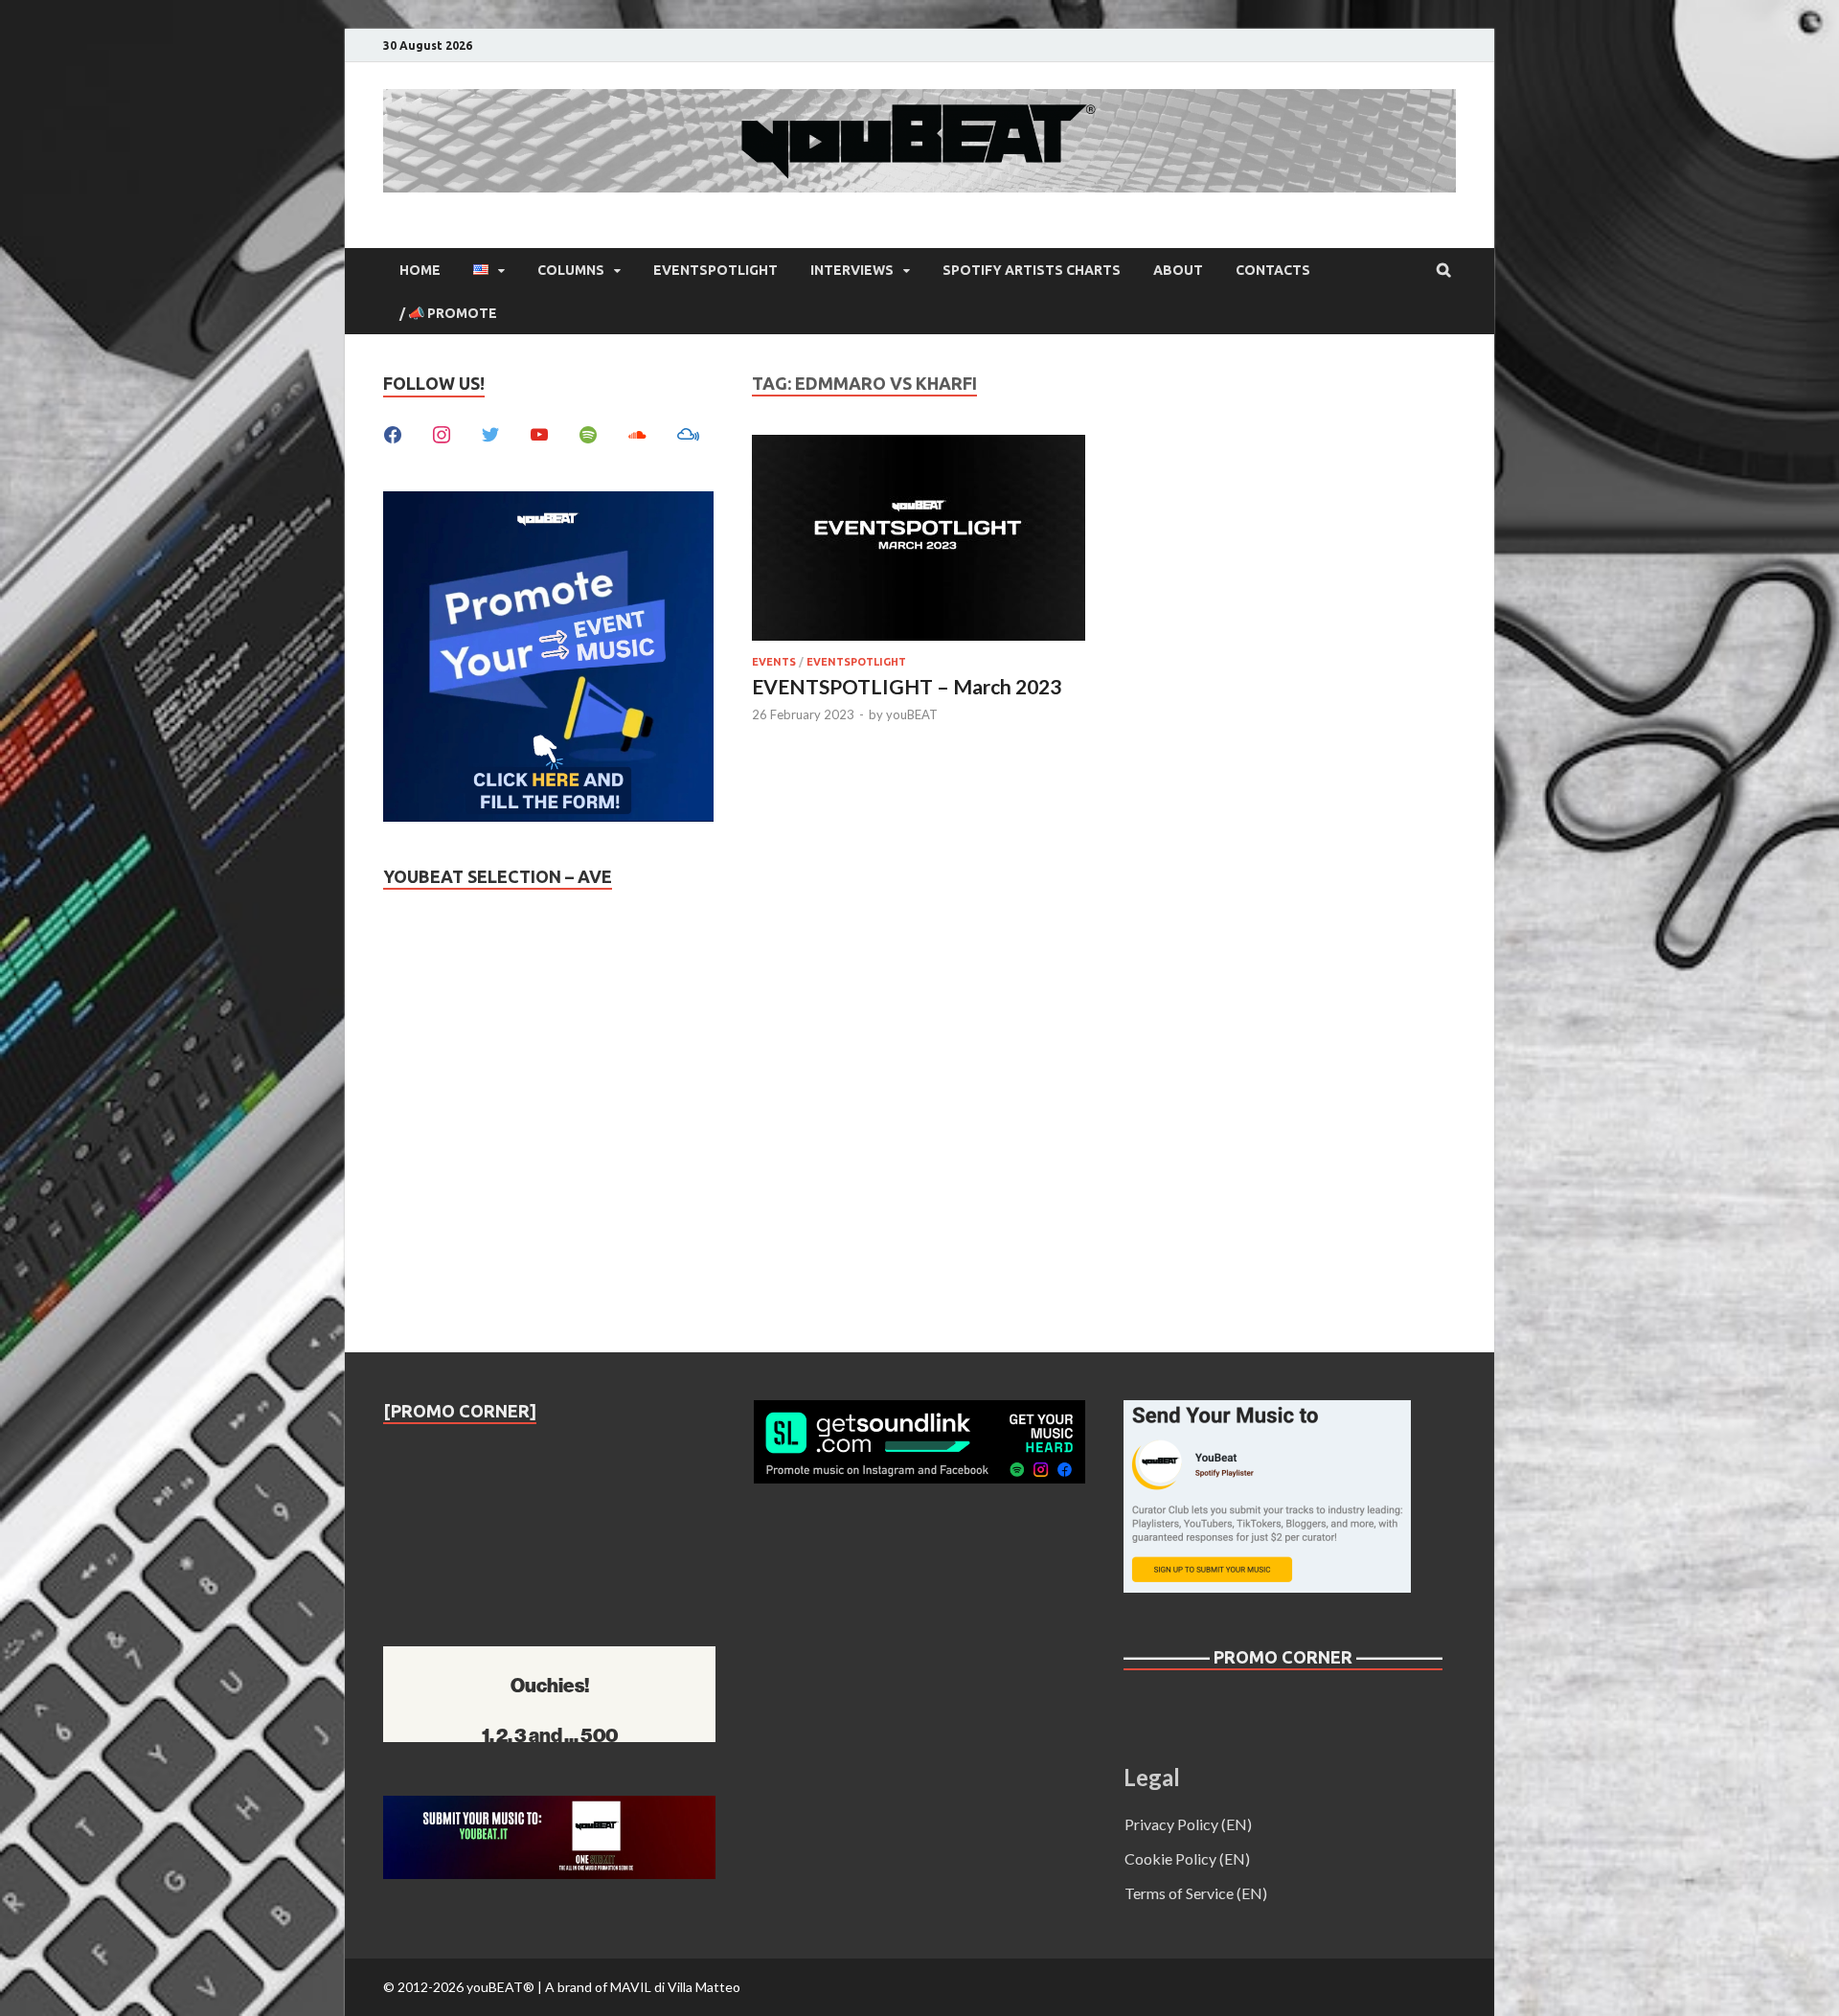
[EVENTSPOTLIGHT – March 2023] (919, 541)
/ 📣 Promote (448, 313)
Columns (571, 270)
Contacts (1273, 270)
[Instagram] (442, 432)
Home (420, 270)
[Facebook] (393, 432)
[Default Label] (539, 432)
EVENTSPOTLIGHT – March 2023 (907, 686)
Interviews (852, 270)
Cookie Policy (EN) (1187, 1858)
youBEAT (912, 714)
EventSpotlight (715, 270)
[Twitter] (490, 432)
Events (774, 662)
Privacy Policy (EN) (1188, 1824)
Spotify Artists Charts (1032, 270)
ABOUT (1178, 270)
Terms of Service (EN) (1196, 1893)
